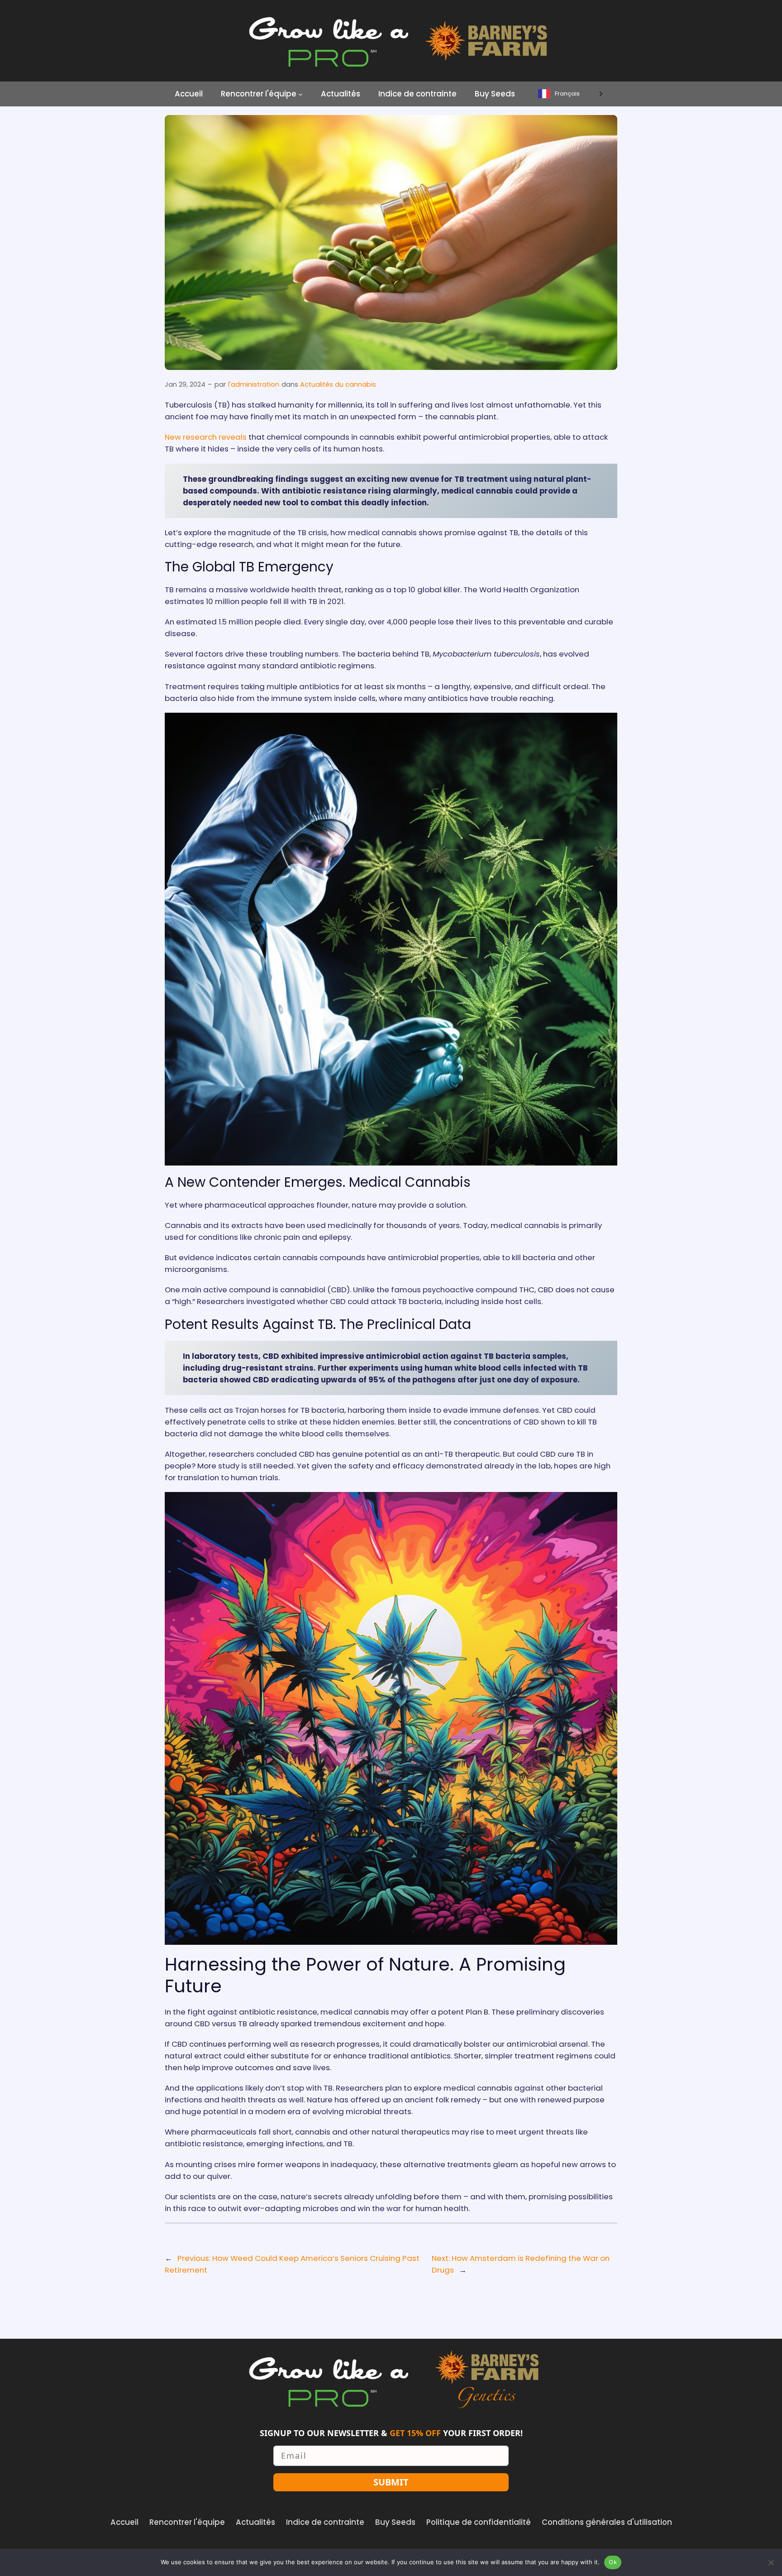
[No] (771, 2562)
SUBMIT (391, 2482)
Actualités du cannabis (338, 384)
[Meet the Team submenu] (300, 94)
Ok (613, 2562)
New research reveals (207, 437)
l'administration (254, 384)
